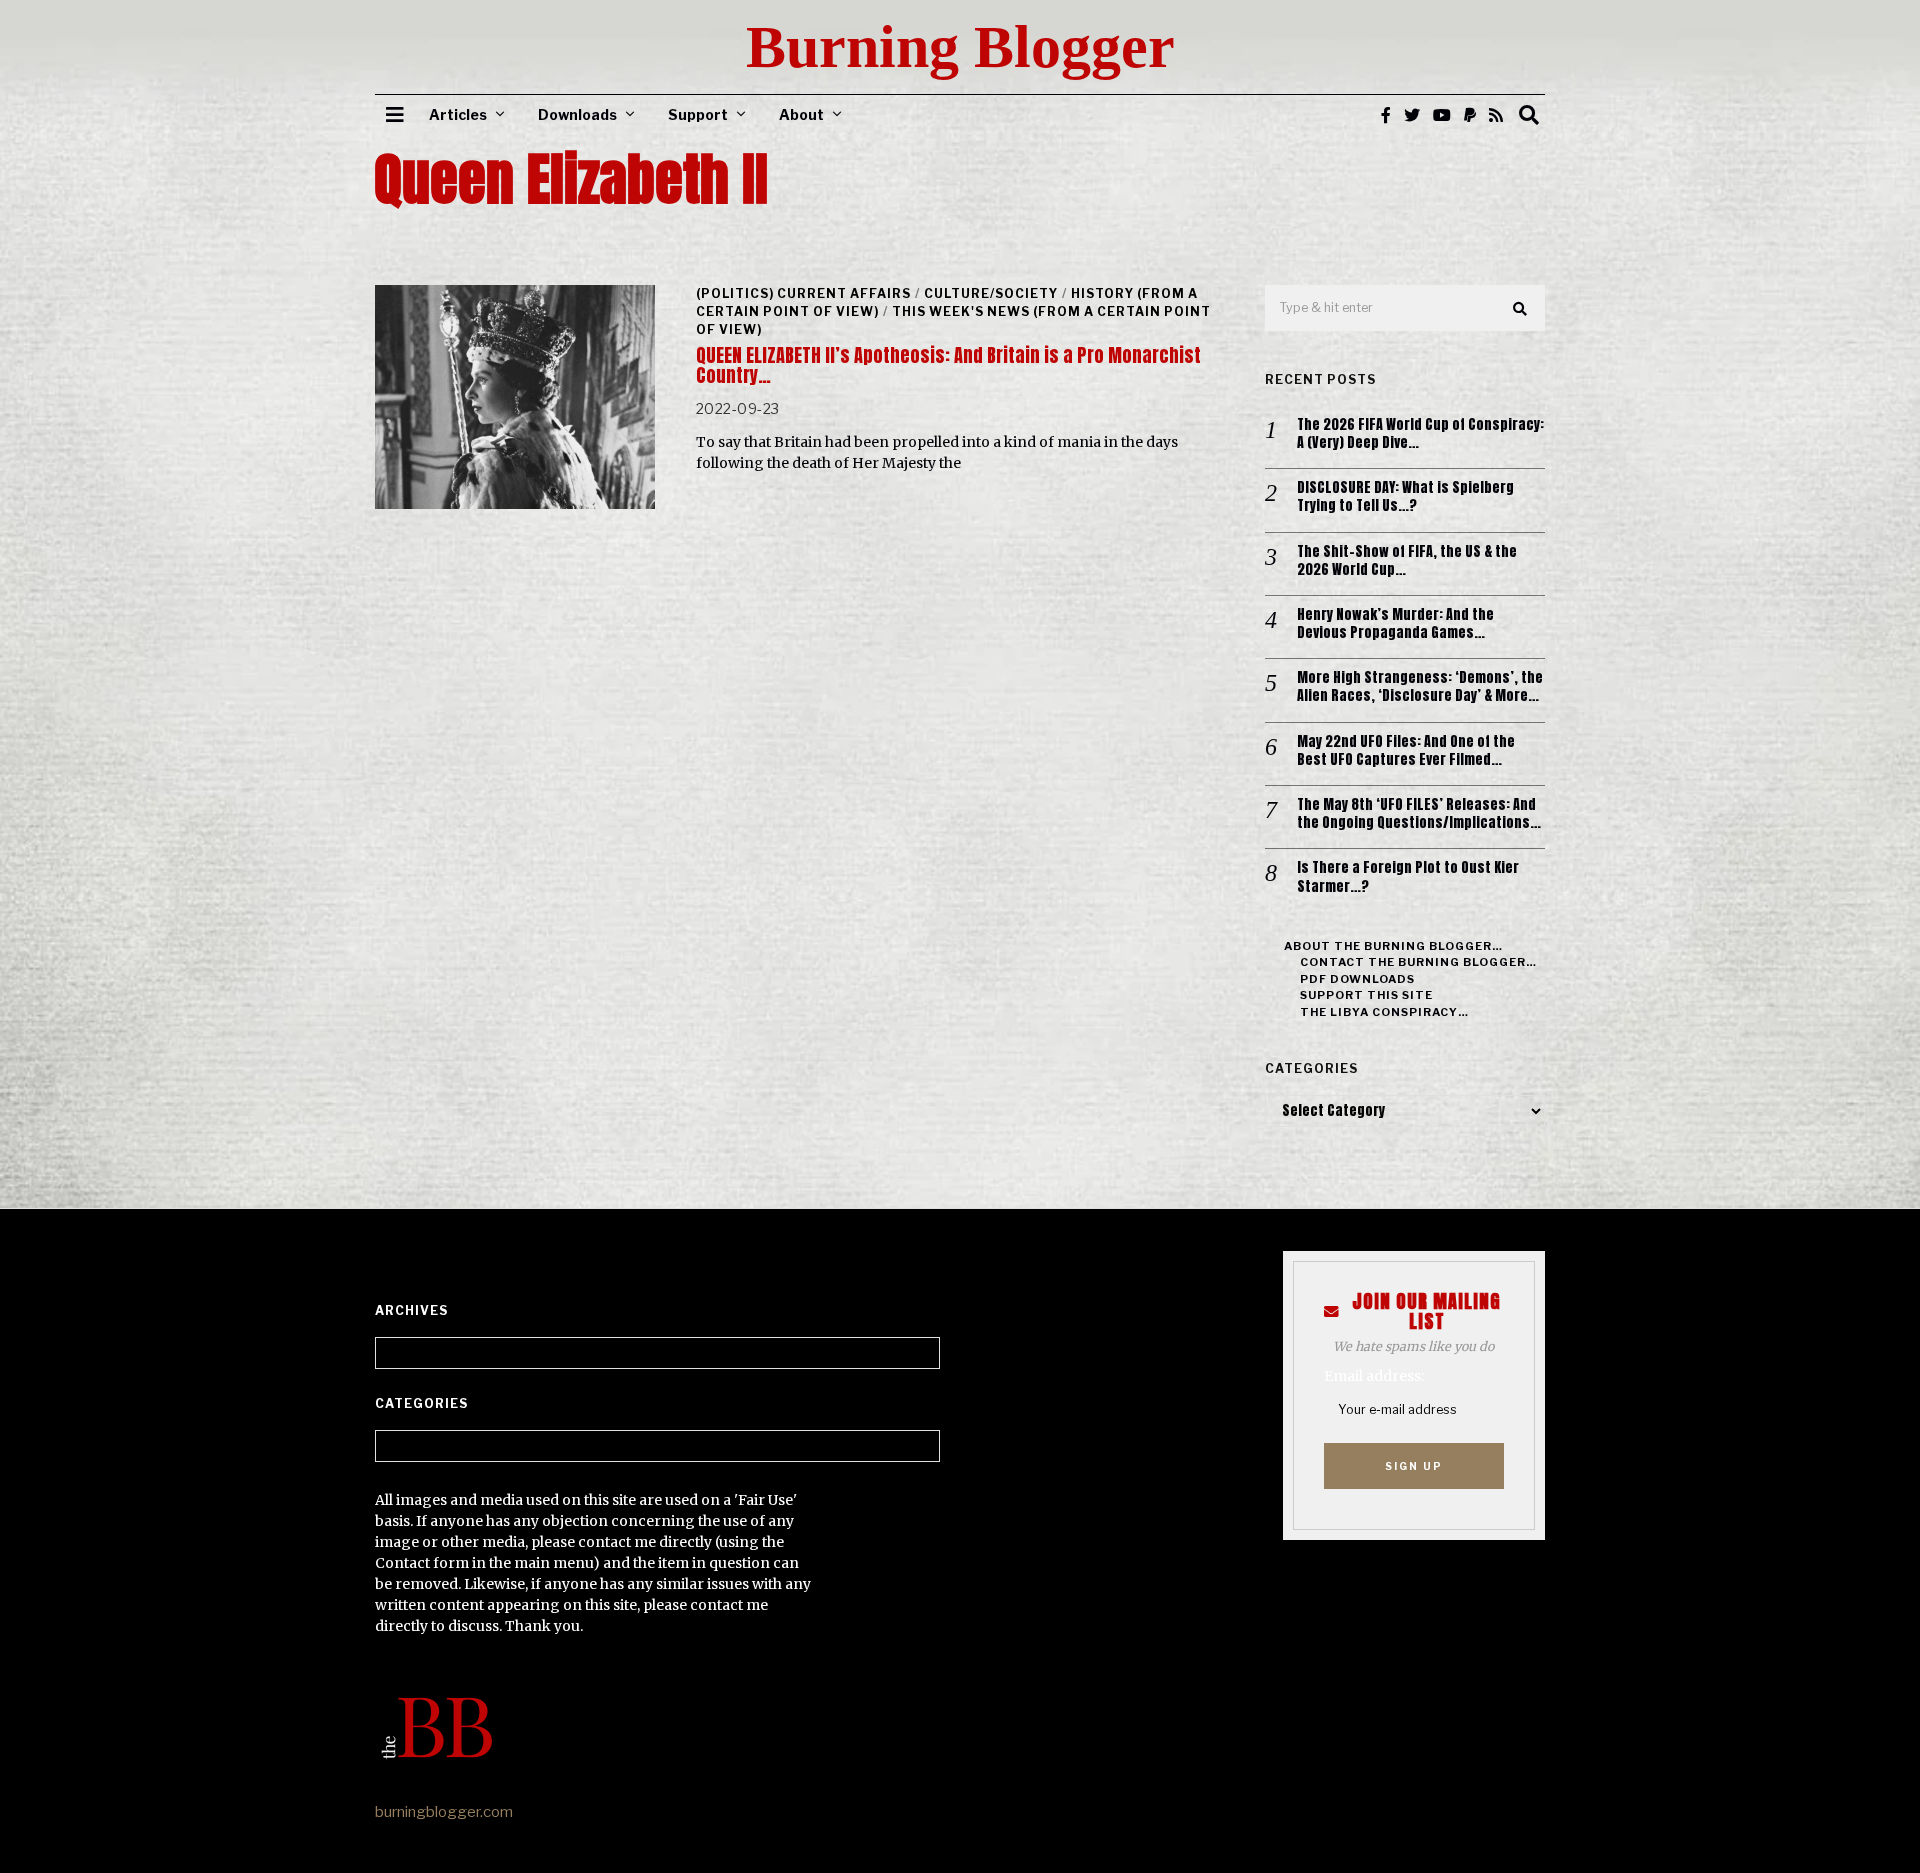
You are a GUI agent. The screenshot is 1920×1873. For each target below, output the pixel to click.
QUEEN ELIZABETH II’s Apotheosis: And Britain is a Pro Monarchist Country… (948, 365)
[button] (1521, 309)
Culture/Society (991, 293)
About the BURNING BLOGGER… (1393, 946)
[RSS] (1496, 115)
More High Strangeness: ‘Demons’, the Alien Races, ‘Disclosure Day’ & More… (1420, 687)
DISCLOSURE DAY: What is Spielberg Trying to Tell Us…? (1405, 497)
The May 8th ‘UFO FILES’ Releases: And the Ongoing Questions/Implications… (1419, 814)
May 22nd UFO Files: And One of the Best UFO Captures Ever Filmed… (1406, 751)
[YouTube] (1442, 115)
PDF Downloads (1357, 979)
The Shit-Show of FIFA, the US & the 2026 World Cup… (1407, 561)
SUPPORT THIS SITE (1366, 995)
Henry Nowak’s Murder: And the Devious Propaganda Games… (1395, 624)
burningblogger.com (444, 1812)
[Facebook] (1386, 115)
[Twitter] (1412, 115)
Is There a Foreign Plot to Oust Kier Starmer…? (1408, 877)
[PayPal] (1470, 115)
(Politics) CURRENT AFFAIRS (803, 293)
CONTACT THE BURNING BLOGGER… (1418, 962)
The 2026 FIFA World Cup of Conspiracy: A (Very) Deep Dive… (1420, 434)
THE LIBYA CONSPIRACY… (1384, 1012)
